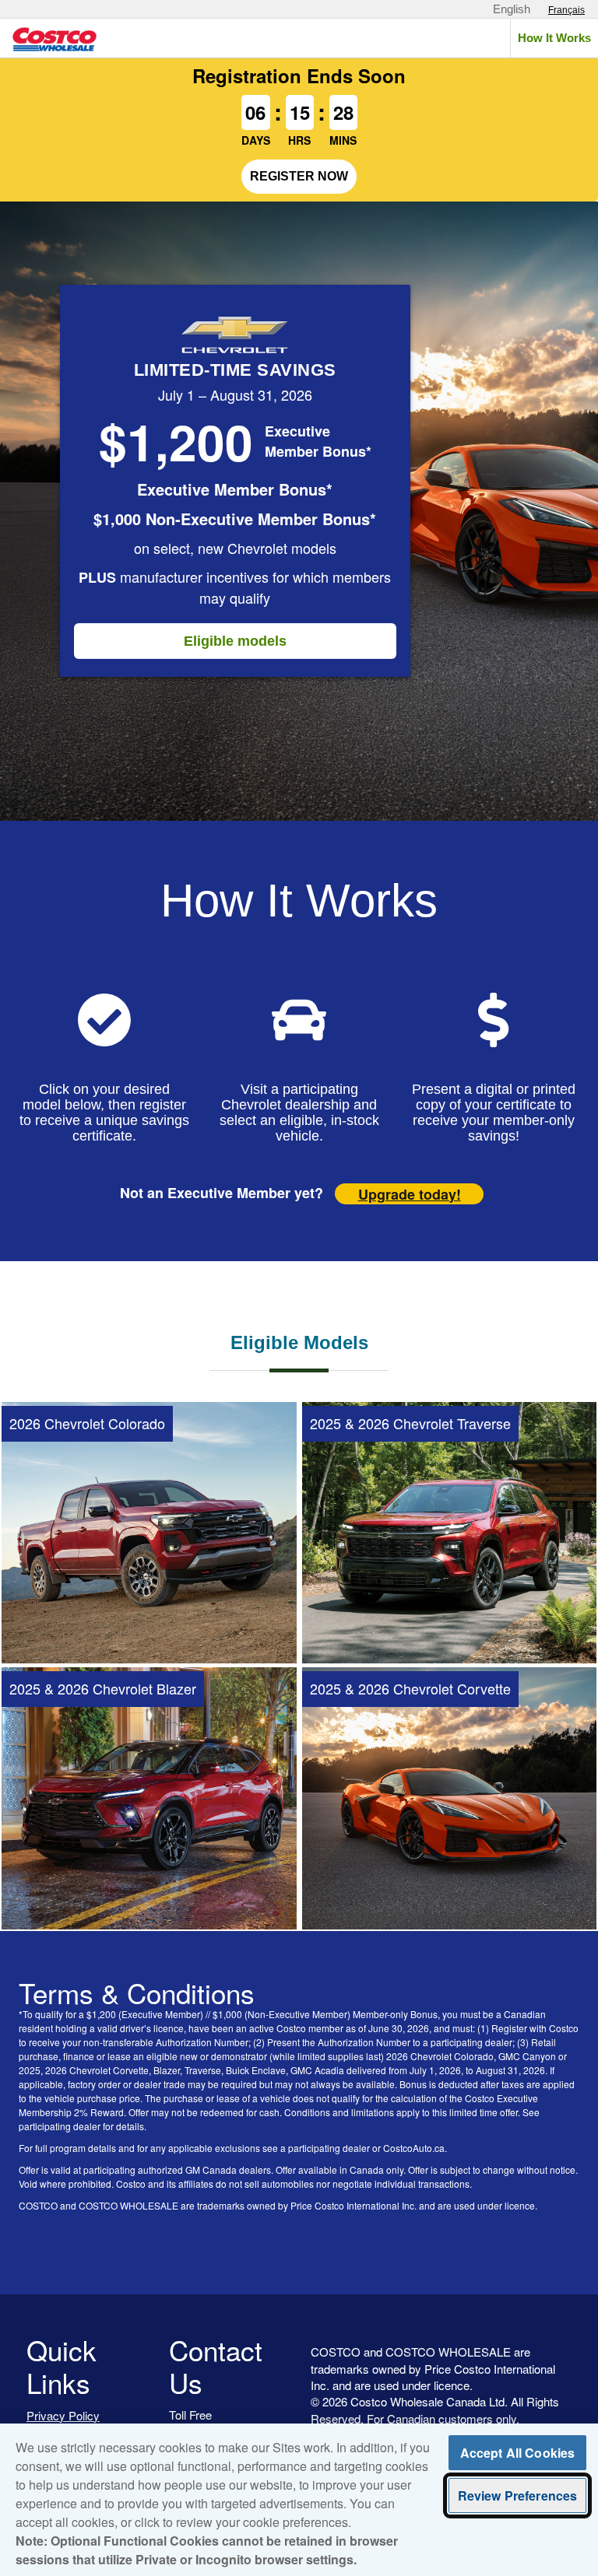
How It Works (554, 38)
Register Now (299, 176)
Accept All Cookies (518, 2453)
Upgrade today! (410, 1194)
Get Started (149, 1634)
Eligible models (235, 641)
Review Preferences (518, 2495)
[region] (299, 2500)
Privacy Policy (63, 2415)
